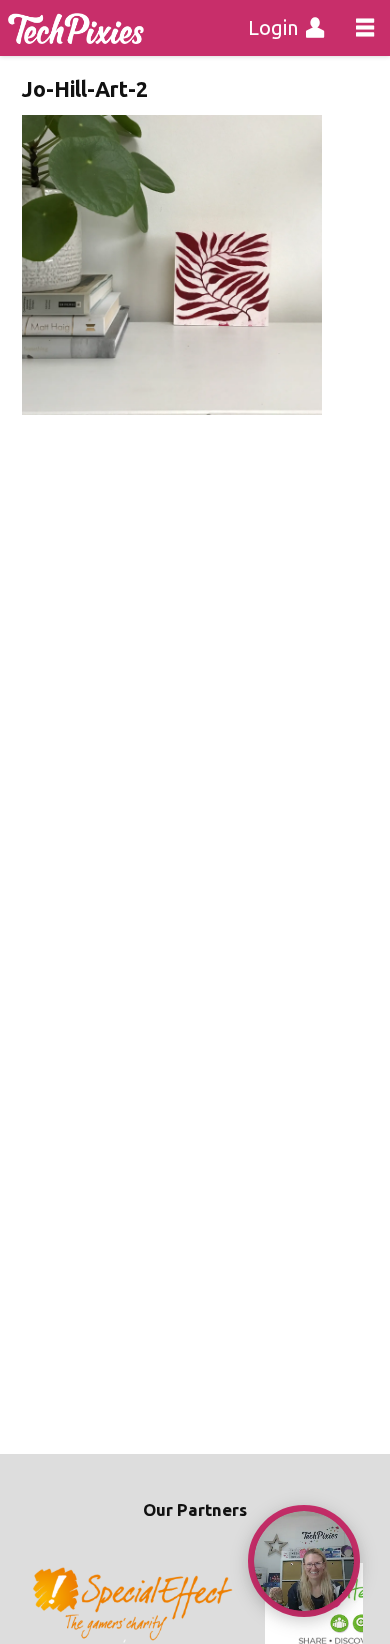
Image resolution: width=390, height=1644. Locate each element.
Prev (48, 1605)
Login (273, 27)
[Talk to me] (304, 1561)
